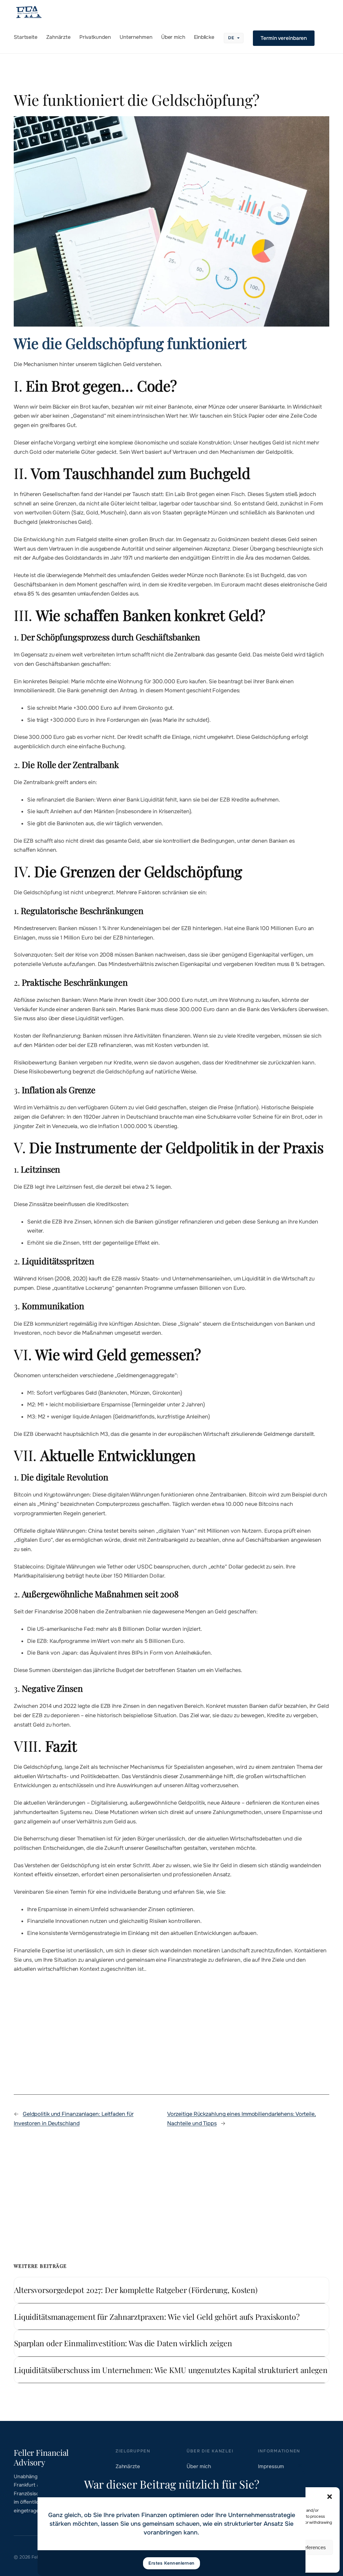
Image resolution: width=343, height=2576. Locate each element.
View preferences (307, 2547)
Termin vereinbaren (284, 38)
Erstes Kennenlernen (171, 2563)
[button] (330, 2497)
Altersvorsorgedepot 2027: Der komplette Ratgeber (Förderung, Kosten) (136, 2290)
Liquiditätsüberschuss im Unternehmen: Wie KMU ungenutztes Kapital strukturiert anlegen (171, 2370)
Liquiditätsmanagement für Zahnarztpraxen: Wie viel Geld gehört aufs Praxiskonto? (157, 2317)
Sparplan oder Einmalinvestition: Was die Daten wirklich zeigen (123, 2343)
